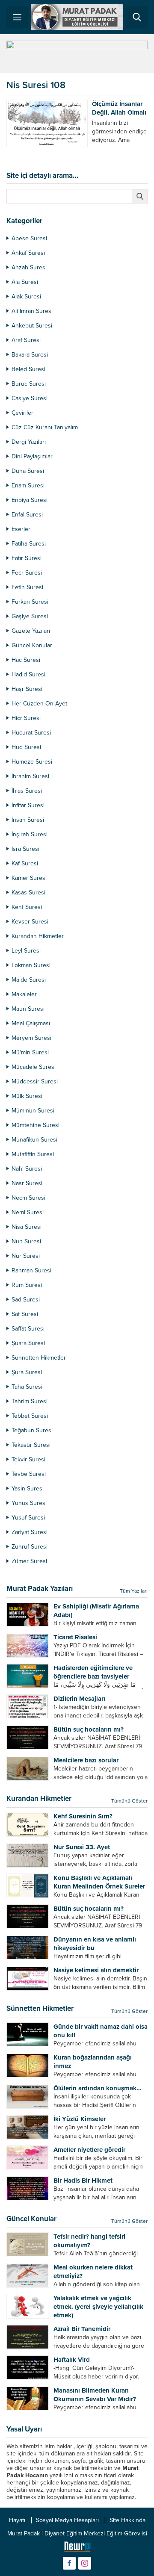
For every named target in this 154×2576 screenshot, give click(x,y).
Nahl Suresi (27, 1169)
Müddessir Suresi (35, 1081)
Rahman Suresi (31, 1270)
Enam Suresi (28, 485)
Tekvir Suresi (28, 1459)
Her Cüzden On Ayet (39, 704)
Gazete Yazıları (31, 631)
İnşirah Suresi (30, 834)
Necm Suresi (28, 1198)
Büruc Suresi (29, 384)
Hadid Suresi (28, 674)
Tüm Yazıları (134, 1591)
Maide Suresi (29, 980)
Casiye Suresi (30, 398)
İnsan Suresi (28, 820)
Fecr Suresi (27, 573)
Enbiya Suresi (30, 500)
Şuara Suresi (28, 1343)
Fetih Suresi (27, 587)
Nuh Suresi (26, 1241)
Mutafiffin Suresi (33, 1154)
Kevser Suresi (30, 922)
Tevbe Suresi (29, 1474)
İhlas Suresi (27, 791)
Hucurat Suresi (31, 733)
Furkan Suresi (30, 602)
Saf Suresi (25, 1314)
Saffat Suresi (28, 1329)
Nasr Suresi (27, 1183)
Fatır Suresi (27, 558)
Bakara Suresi (30, 355)
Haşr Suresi (27, 689)
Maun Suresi (28, 1009)
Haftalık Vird (72, 2360)
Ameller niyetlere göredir (89, 2150)
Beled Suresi (28, 369)
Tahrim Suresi (30, 1401)
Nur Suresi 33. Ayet (82, 1847)
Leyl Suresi (26, 951)
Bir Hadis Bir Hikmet (83, 2181)
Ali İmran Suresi (32, 311)
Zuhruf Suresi (30, 1547)
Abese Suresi (29, 238)
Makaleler (24, 994)
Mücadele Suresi (34, 1067)
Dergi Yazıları (29, 442)
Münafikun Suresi (34, 1140)
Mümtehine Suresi (36, 1125)
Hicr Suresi (26, 718)
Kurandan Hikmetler (38, 936)
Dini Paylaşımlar (32, 456)
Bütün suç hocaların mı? (89, 1729)
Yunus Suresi (29, 1503)
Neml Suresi (28, 1212)
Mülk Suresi (27, 1096)
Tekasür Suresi (31, 1445)
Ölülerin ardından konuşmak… (98, 2088)
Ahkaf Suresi (28, 253)
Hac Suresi (26, 660)
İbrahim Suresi (30, 776)
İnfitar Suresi (28, 805)
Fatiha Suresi (29, 544)
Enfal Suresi (27, 515)
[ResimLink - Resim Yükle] (77, 2549)
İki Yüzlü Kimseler (80, 2119)
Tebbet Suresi (30, 1416)
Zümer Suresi (29, 1561)
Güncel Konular (32, 645)
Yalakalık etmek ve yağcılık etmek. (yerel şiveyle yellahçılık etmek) (98, 2307)
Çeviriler (22, 413)
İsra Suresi (25, 849)
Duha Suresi (28, 471)
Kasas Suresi (28, 893)
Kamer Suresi (29, 878)
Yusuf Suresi (28, 1518)
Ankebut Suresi (32, 326)
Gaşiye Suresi (30, 616)
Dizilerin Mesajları (79, 1699)
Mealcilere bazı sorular (86, 1760)
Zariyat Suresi (30, 1532)
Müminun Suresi (33, 1111)
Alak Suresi (26, 297)
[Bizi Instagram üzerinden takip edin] (85, 2563)
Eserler (21, 529)
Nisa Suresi (27, 1227)
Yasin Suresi (28, 1489)
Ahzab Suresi (29, 267)
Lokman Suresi (31, 965)
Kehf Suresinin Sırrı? (83, 1816)
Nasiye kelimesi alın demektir (96, 1970)
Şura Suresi (27, 1372)
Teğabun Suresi (32, 1430)
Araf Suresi (26, 340)
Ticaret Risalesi (75, 1637)
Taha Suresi (27, 1387)
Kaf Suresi (25, 863)
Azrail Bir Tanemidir (82, 2329)
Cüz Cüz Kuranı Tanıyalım (45, 427)
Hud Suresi (26, 747)
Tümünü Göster (129, 1801)
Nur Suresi (26, 1256)
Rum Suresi (27, 1285)
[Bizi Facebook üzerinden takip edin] (69, 2563)
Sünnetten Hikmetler (39, 1358)
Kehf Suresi (27, 907)
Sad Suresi (26, 1300)
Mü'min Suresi (30, 1052)
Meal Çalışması (31, 1023)
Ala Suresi (25, 282)
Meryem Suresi (31, 1038)
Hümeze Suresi (32, 762)
